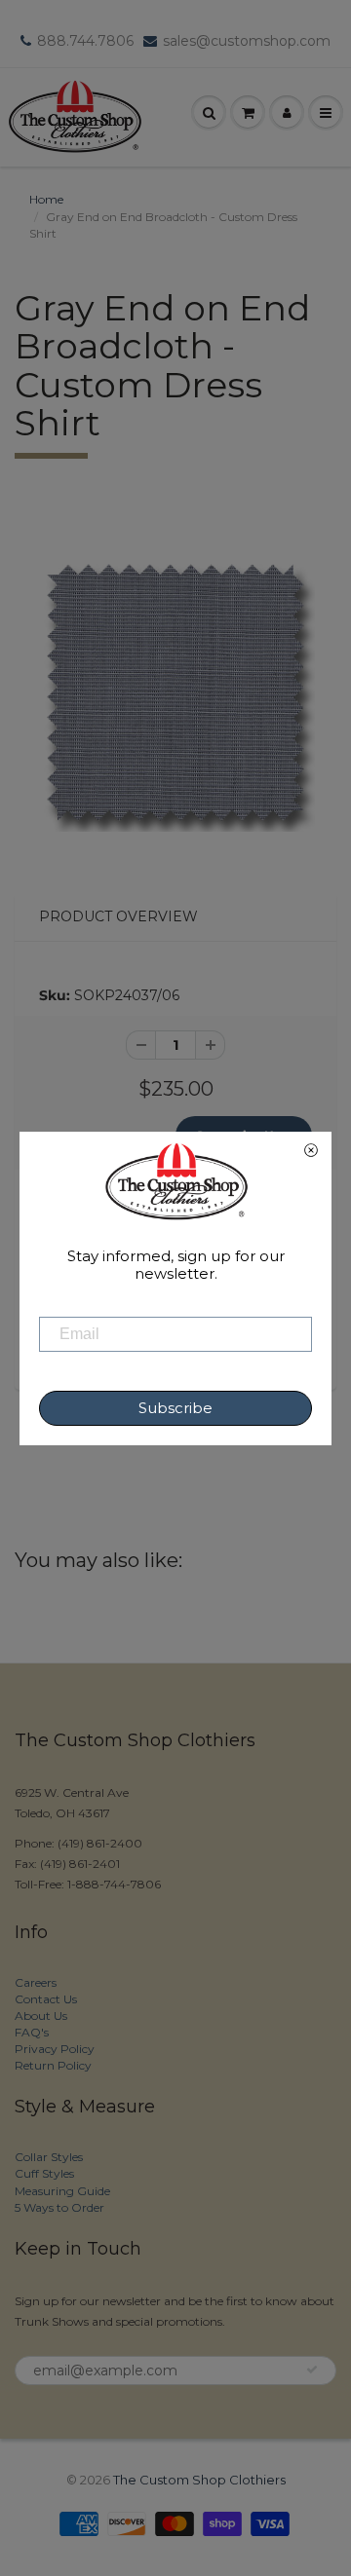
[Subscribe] (312, 2370)
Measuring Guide (62, 2191)
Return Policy (53, 2065)
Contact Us (46, 1999)
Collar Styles (49, 2157)
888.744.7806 (85, 41)
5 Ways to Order (59, 2207)
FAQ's (32, 2032)
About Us (41, 2016)
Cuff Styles (44, 2173)
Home (46, 199)
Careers (36, 1982)
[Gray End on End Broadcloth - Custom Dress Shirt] (175, 692)
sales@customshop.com (247, 41)
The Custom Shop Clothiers (199, 2480)
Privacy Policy (55, 2049)
